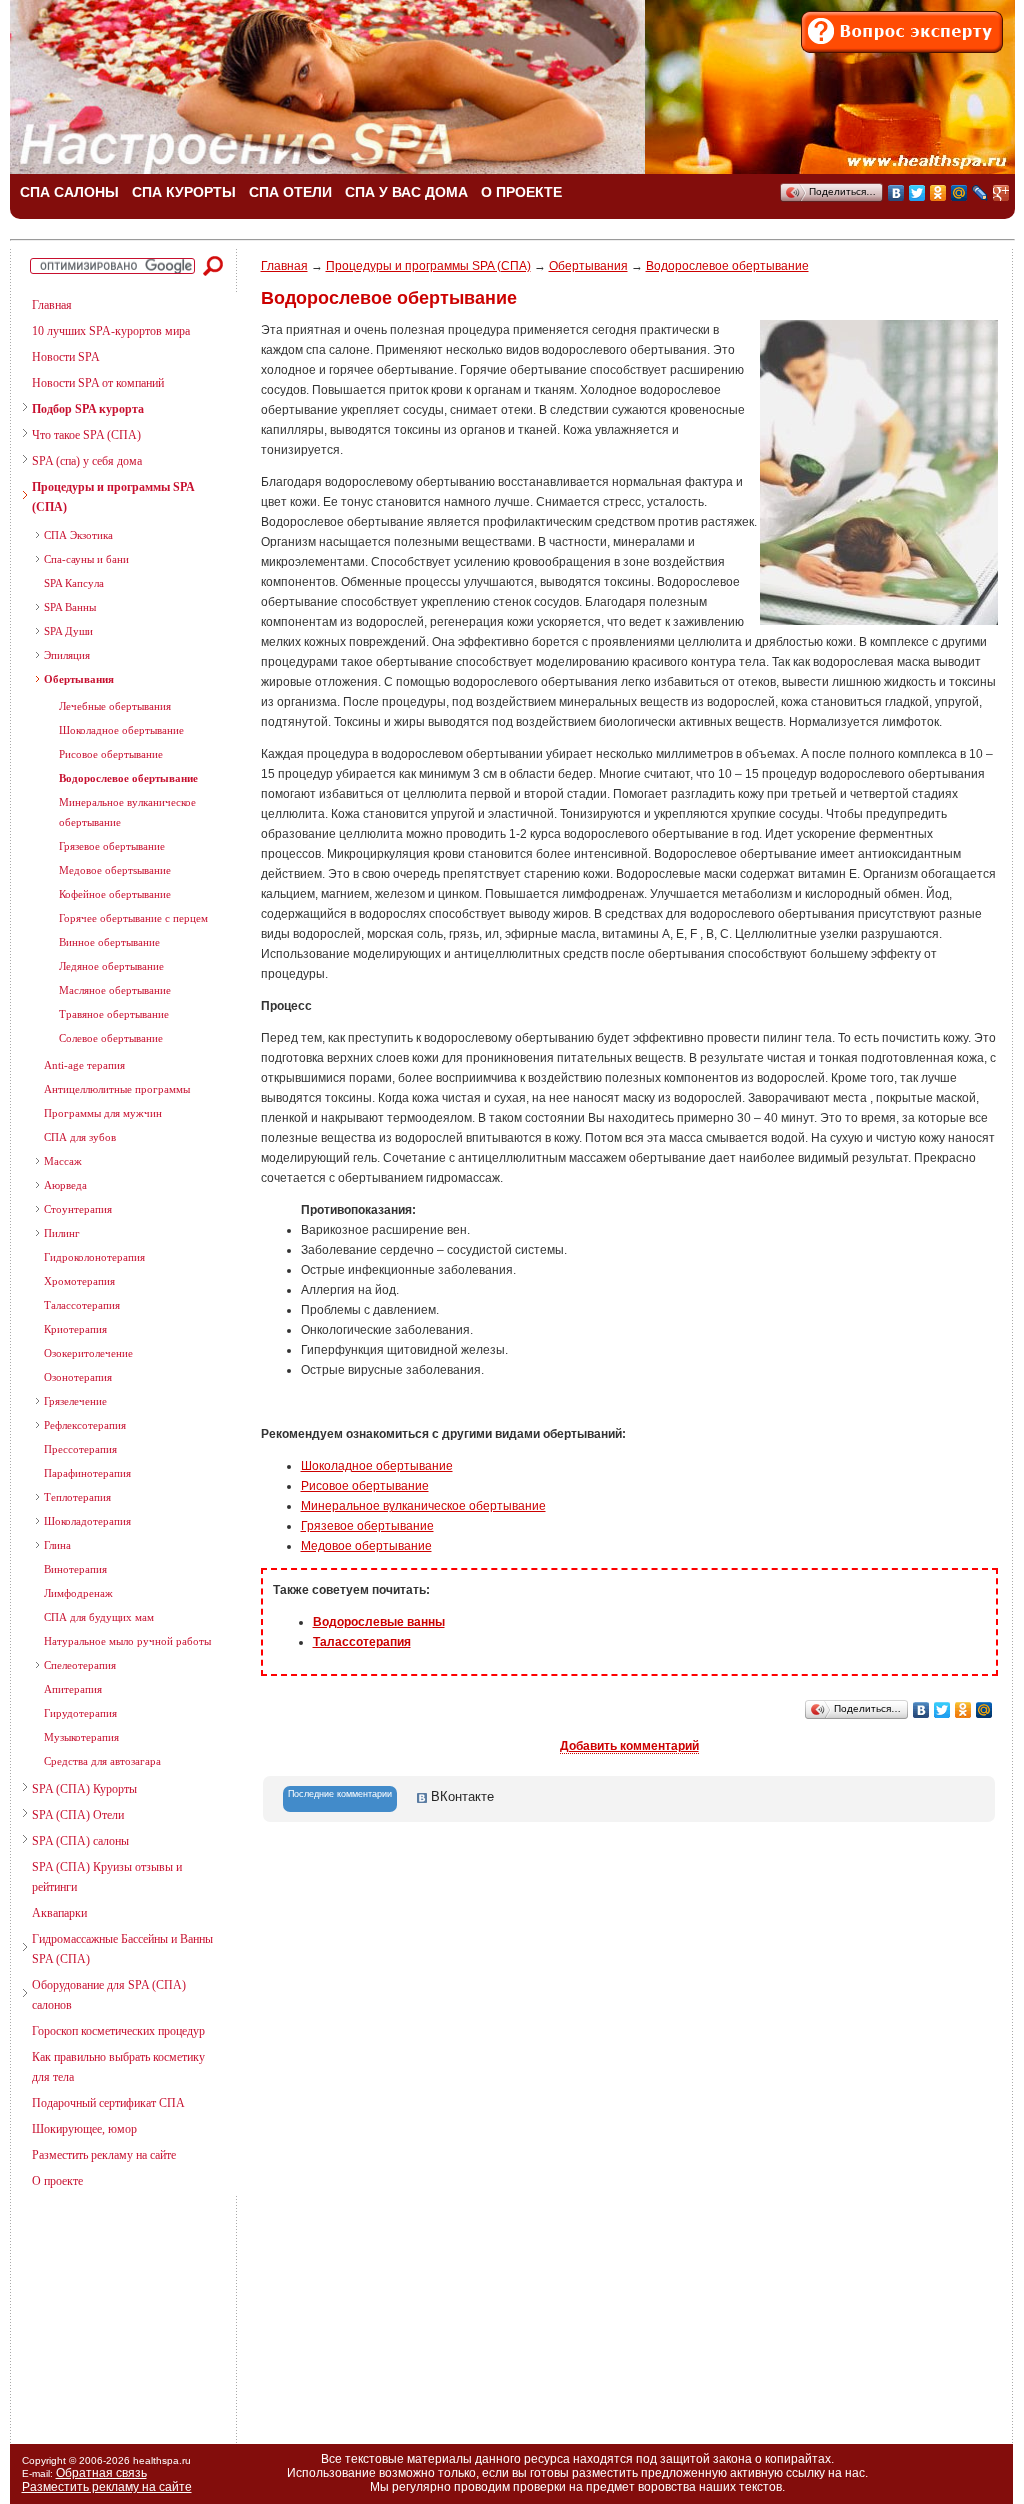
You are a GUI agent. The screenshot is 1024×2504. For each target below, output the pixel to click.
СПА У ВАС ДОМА (406, 192)
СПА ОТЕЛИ (290, 192)
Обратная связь (101, 2473)
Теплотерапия (77, 1497)
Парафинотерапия (87, 1473)
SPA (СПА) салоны (80, 1841)
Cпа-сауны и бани (86, 559)
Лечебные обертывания (115, 706)
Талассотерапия (82, 1305)
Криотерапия (75, 1329)
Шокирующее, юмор (84, 2129)
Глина (57, 1545)
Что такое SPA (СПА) (86, 435)
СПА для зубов (80, 1137)
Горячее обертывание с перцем (133, 918)
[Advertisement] (115, 2311)
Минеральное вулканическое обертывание (127, 812)
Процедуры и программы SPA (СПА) (113, 497)
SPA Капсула (74, 583)
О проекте (57, 2181)
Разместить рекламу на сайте (104, 2155)
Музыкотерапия (81, 1737)
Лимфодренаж (78, 1593)
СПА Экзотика (78, 535)
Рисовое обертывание (111, 754)
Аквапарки (59, 1913)
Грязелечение (75, 1401)
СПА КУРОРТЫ (184, 192)
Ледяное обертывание (111, 966)
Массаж (63, 1161)
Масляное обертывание (115, 990)
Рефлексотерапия (85, 1425)
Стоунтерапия (78, 1209)
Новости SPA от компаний (98, 383)
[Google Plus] (1001, 193)
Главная (52, 305)
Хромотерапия (79, 1281)
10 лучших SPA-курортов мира (111, 331)
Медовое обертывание (366, 1546)
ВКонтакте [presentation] (460, 1796)
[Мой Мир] (959, 193)
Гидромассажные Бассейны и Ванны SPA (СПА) (122, 1949)
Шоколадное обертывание (121, 730)
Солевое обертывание (111, 1038)
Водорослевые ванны (379, 1622)
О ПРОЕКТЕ (521, 192)
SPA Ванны (70, 607)
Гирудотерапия (80, 1713)
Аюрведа (65, 1185)
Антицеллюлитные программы (117, 1089)
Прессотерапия (80, 1449)
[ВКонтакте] (896, 193)
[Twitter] (917, 193)
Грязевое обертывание (112, 846)
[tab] (340, 1799)
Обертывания (79, 679)
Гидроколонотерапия (94, 1257)
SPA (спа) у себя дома (87, 461)
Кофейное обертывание (115, 894)
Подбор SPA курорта (88, 409)
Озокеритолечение (88, 1353)
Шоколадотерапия (87, 1521)
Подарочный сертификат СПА (108, 2103)
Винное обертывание (109, 942)
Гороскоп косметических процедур (118, 2031)
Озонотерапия (78, 1377)
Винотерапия (75, 1569)
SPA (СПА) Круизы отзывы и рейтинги (107, 1877)
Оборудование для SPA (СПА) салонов (109, 1995)
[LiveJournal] (980, 193)
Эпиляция (67, 655)
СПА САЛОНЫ (69, 192)
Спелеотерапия (80, 1665)
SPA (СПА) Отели (78, 1815)
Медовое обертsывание (115, 870)
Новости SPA (66, 357)
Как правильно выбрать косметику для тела (118, 2067)
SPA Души (68, 631)
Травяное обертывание (114, 1014)
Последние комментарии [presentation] (340, 1794)
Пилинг (62, 1233)
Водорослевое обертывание (128, 778)
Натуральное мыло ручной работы (127, 1641)
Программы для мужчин (103, 1113)
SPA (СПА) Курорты (84, 1789)
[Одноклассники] (938, 193)
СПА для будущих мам (99, 1617)
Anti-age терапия (84, 1065)
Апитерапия (73, 1689)
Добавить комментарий (629, 1746)
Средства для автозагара (102, 1761)
